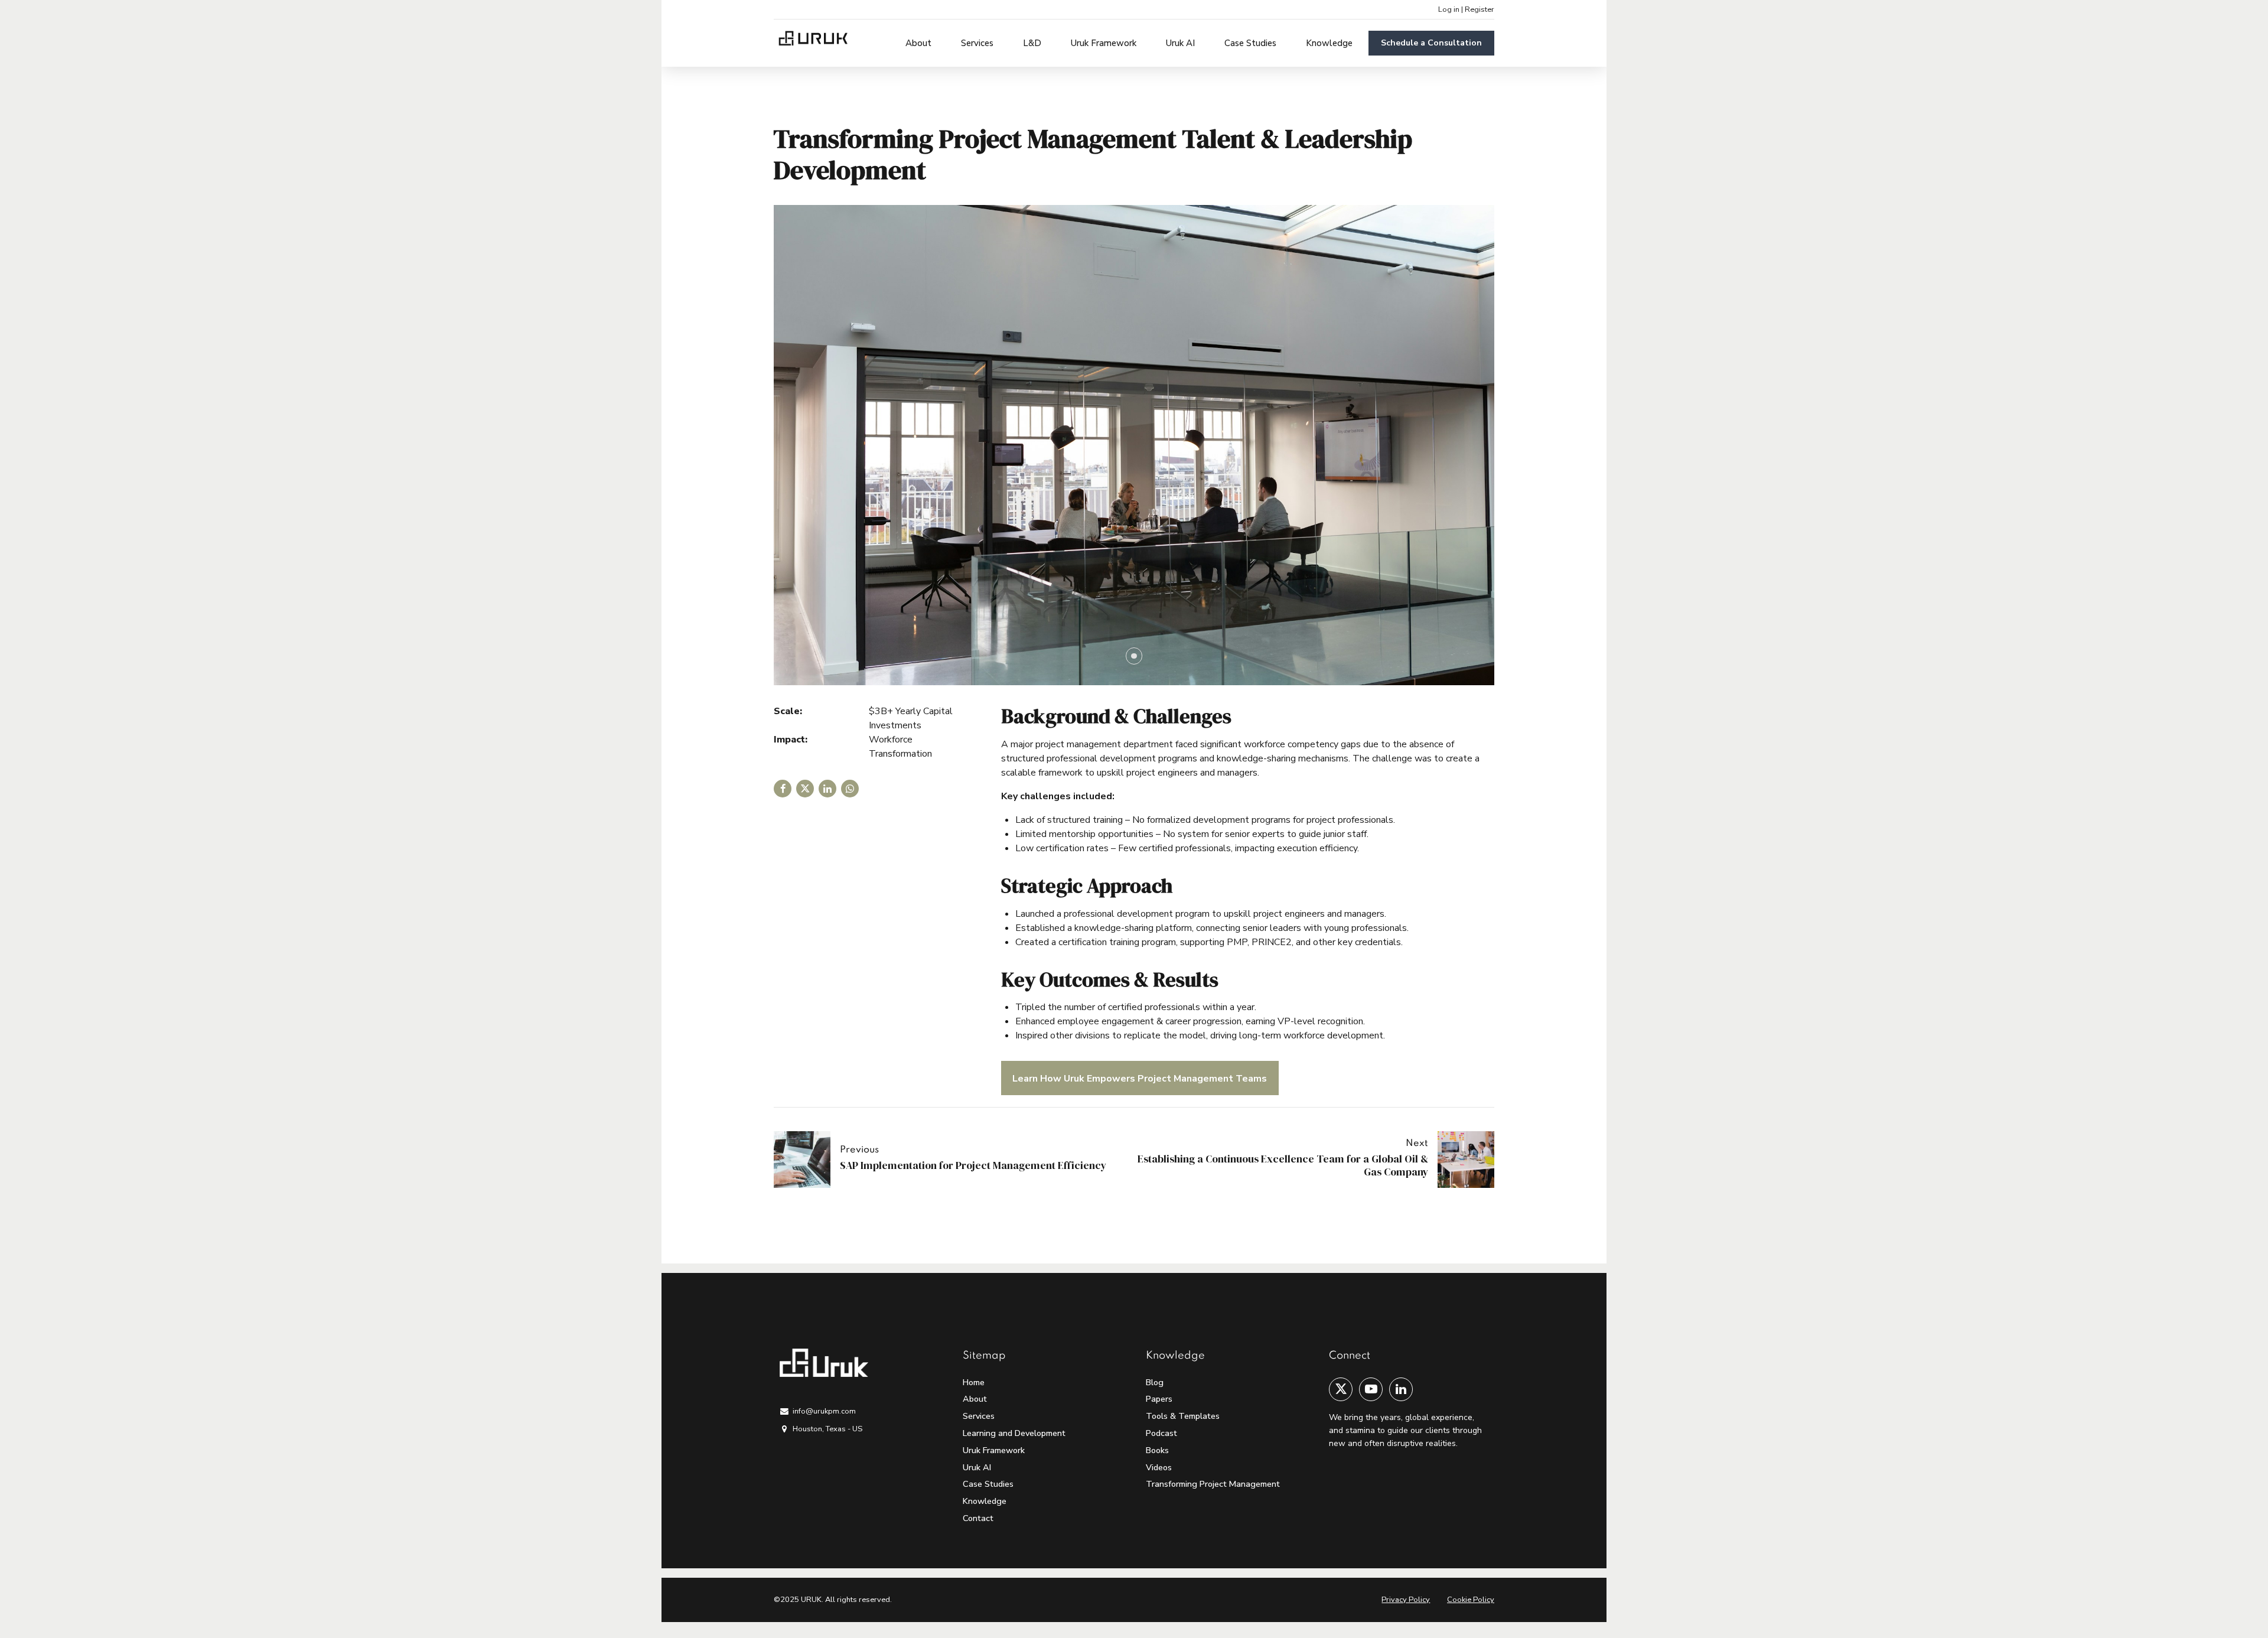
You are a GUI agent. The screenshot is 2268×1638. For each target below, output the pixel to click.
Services (977, 43)
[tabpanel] (1134, 445)
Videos (1159, 1467)
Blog (1155, 1382)
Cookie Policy (1471, 1600)
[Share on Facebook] (783, 789)
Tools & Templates (1183, 1416)
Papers (1159, 1399)
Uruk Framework (1104, 43)
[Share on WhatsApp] (850, 789)
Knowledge (1329, 43)
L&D (1032, 43)
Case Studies (1250, 43)
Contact (978, 1518)
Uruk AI (1180, 43)
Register (1480, 9)
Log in (1449, 9)
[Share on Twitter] (805, 789)
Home (974, 1382)
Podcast (1161, 1433)
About (918, 43)
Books (1157, 1450)
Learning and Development (1014, 1433)
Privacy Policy (1406, 1600)
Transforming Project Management (1213, 1484)
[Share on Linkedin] (827, 789)
